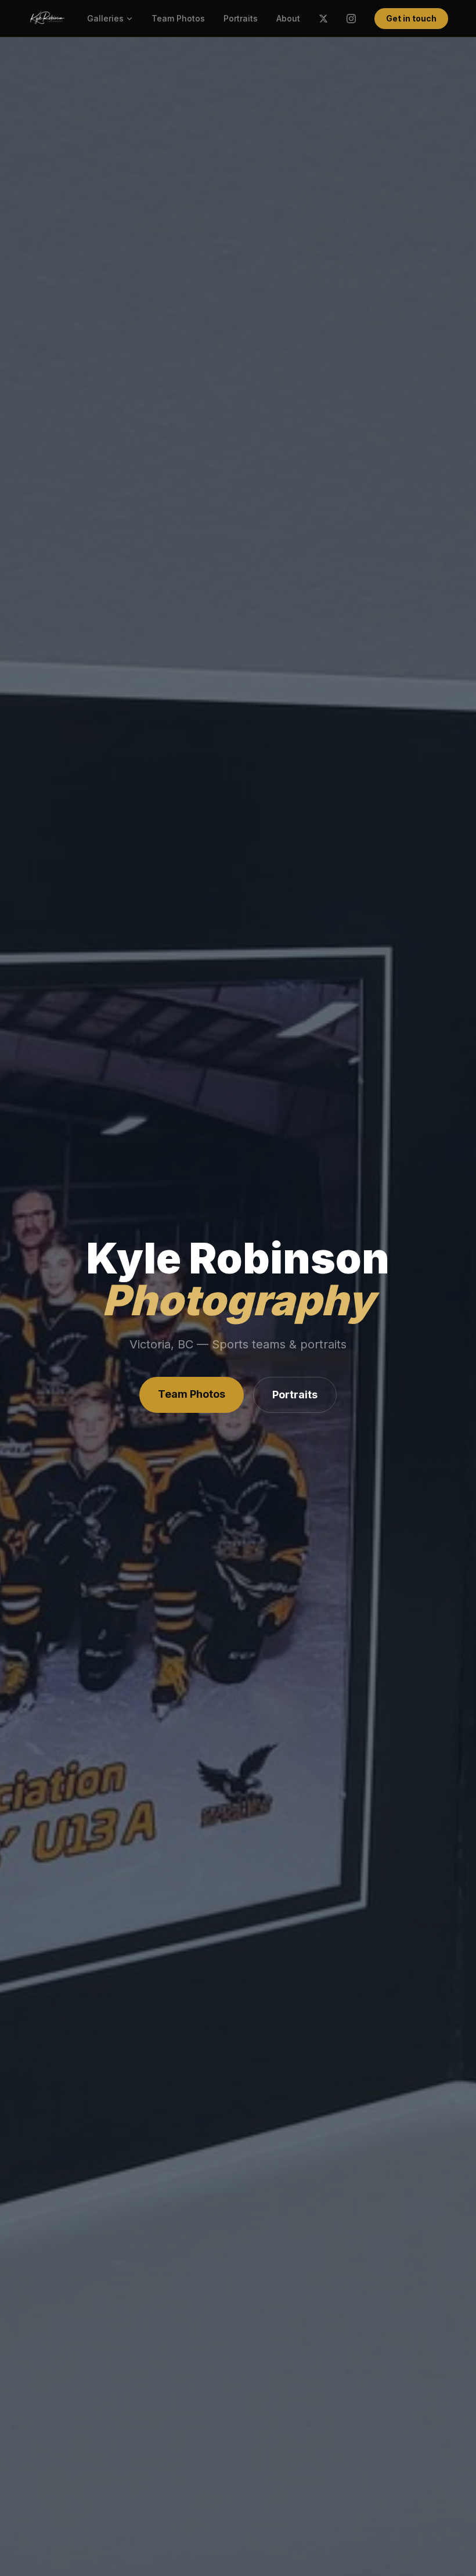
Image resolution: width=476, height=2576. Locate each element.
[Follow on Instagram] (351, 19)
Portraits (241, 18)
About (288, 18)
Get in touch (411, 18)
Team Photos (178, 18)
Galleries (105, 18)
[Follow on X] (323, 19)
